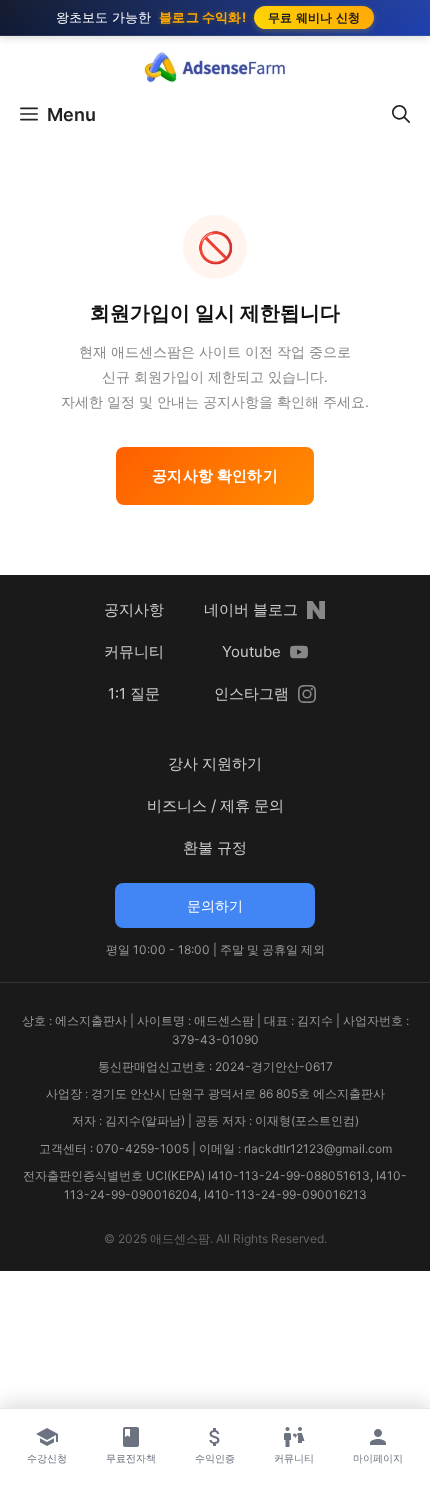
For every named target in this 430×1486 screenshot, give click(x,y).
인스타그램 (251, 693)
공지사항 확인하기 (215, 475)
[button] (401, 115)
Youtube (251, 651)
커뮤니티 (134, 651)
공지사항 (134, 609)
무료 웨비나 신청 (314, 17)
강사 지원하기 (215, 763)
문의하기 (215, 905)
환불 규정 (215, 847)
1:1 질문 (134, 693)
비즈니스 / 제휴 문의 (215, 805)
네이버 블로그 (251, 609)
